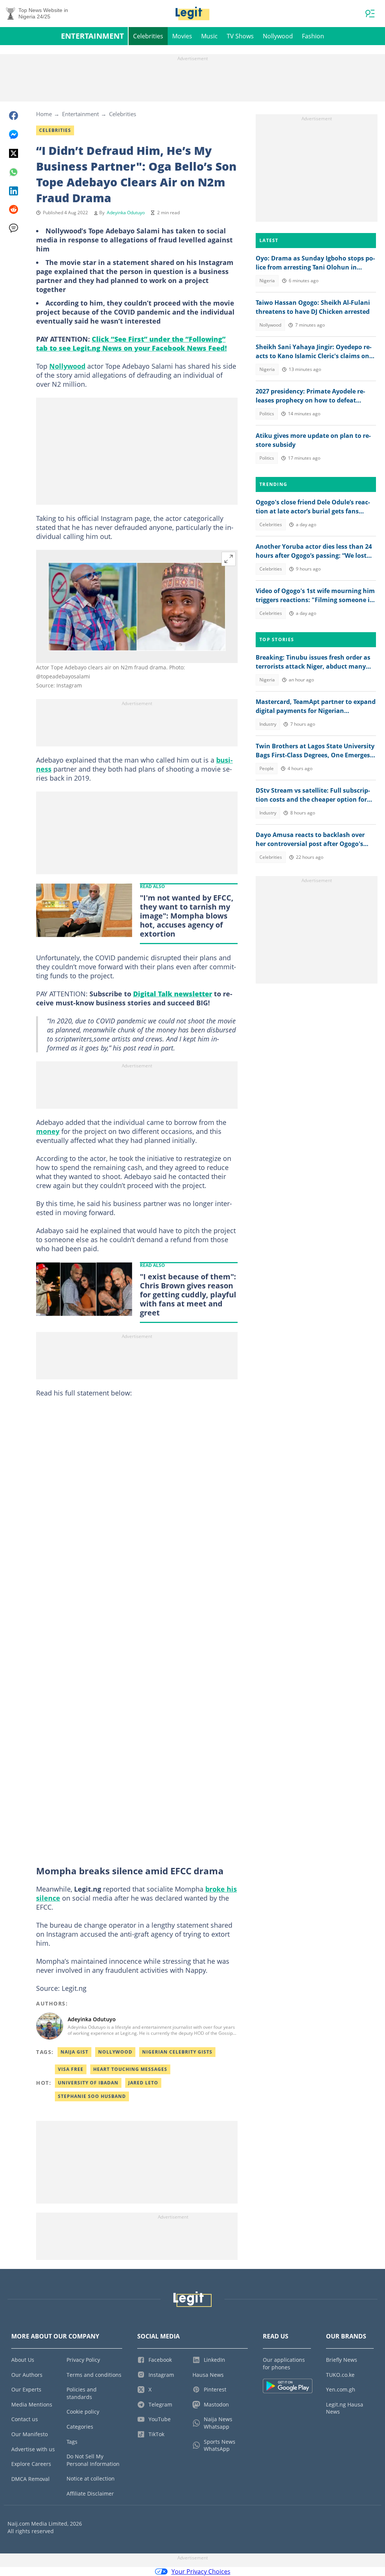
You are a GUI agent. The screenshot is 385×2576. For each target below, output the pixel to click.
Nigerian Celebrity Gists (177, 2052)
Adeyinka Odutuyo (126, 213)
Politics (267, 414)
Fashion (313, 36)
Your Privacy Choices (201, 2571)
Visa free (71, 2069)
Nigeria (267, 281)
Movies (182, 36)
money (48, 1131)
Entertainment (92, 36)
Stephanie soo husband (92, 2096)
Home (44, 114)
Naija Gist (74, 2052)
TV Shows (240, 36)
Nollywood (278, 36)
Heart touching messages (130, 2069)
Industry (268, 724)
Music (209, 36)
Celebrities (148, 36)
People (267, 768)
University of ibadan (88, 2083)
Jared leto (143, 2083)
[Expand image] (229, 559)
